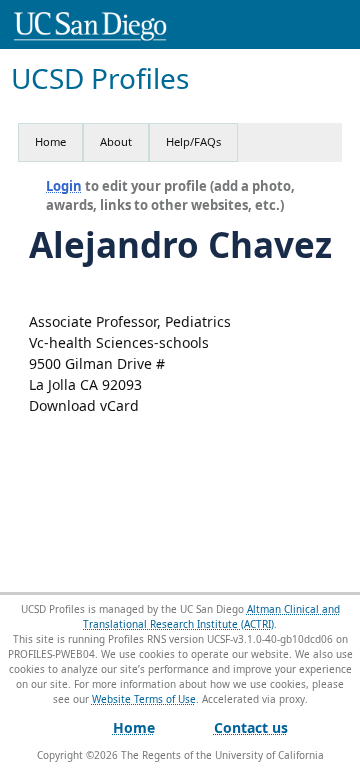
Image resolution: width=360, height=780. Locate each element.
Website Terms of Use (144, 699)
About (116, 141)
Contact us (251, 727)
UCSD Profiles (100, 78)
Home (50, 141)
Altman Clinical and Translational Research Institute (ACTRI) (211, 616)
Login (64, 186)
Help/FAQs (193, 141)
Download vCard (84, 405)
